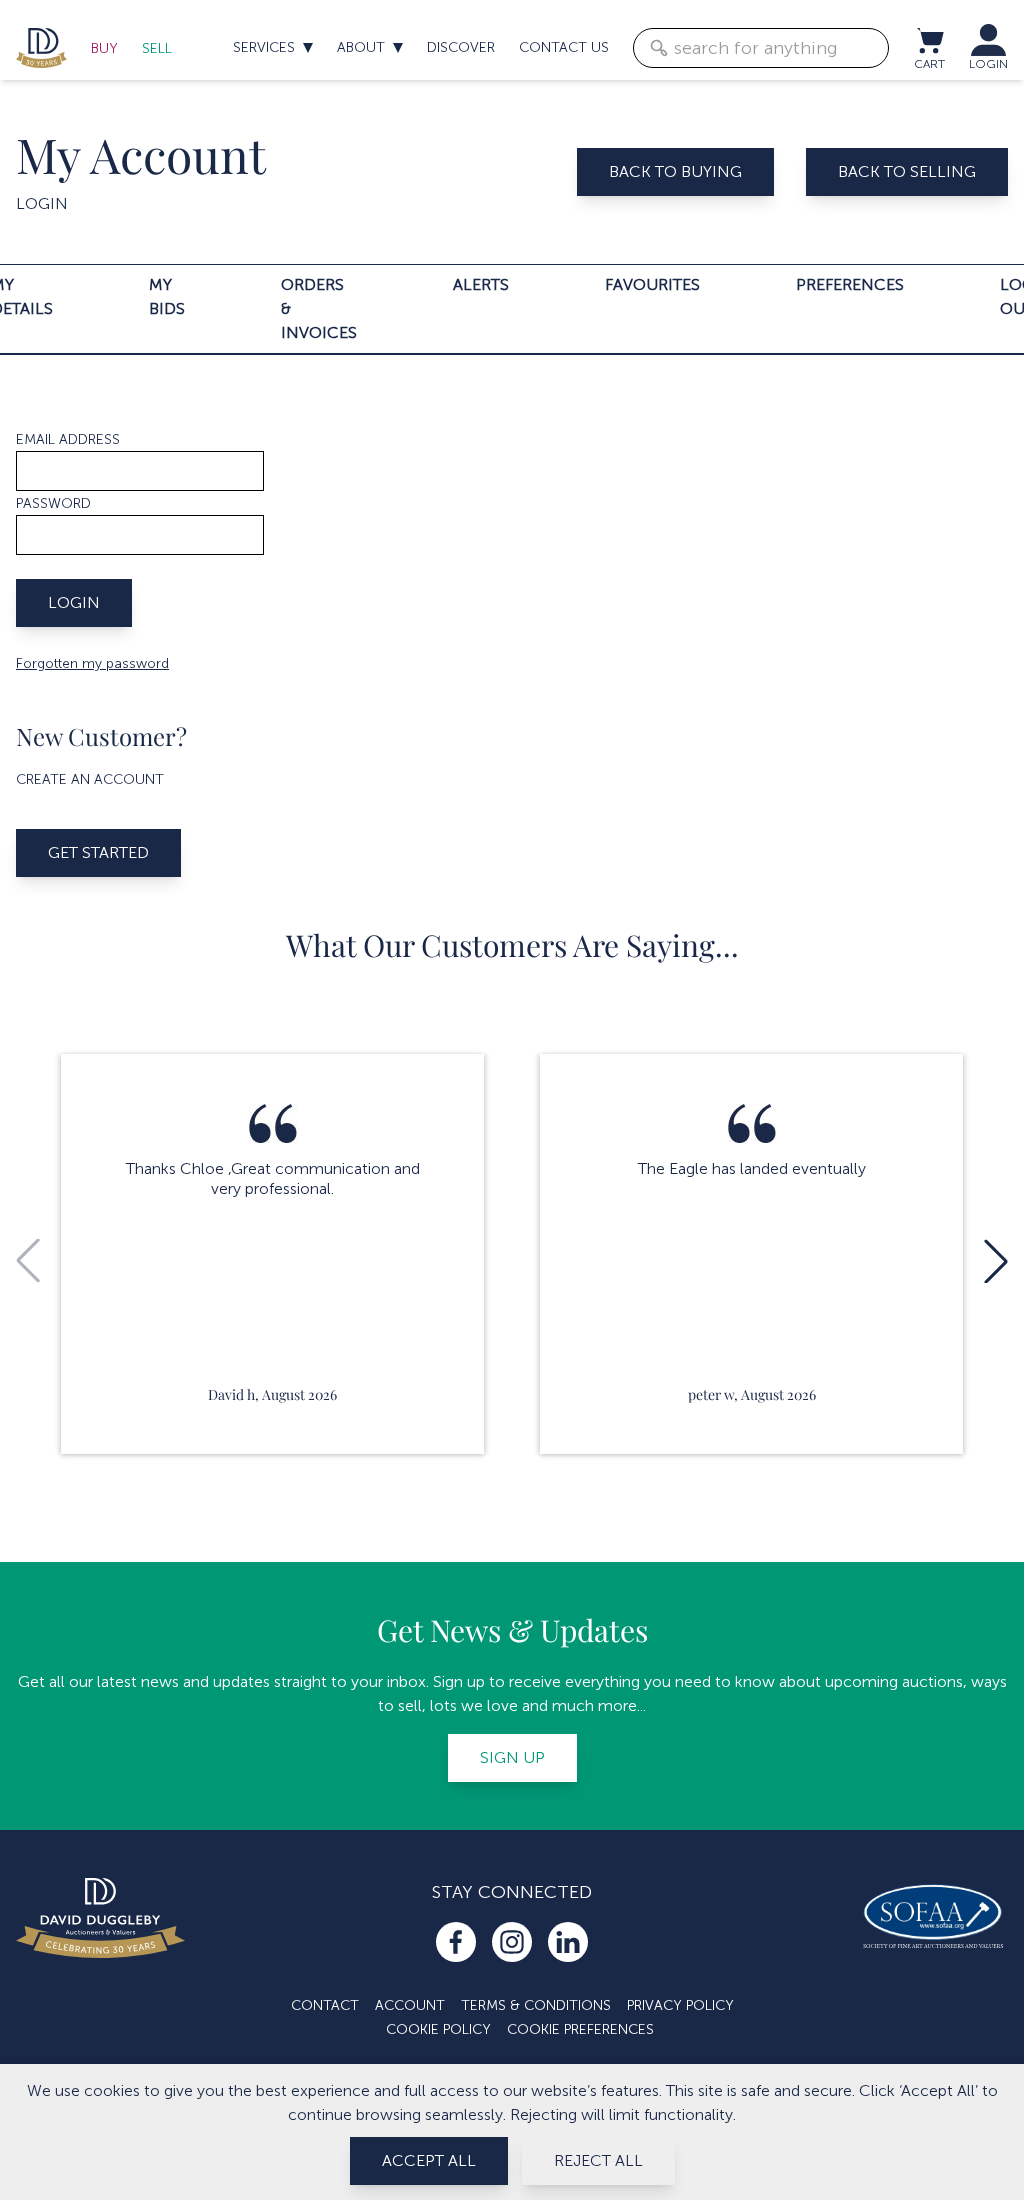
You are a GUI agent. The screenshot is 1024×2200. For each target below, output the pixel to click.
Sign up (512, 1757)
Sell (157, 48)
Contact (325, 2005)
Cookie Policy (438, 2029)
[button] (996, 1261)
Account (410, 2005)
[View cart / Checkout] (929, 40)
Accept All (429, 2160)
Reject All (598, 2160)
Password (53, 503)
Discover (461, 47)
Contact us (564, 47)
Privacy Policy (680, 2005)
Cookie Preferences (580, 2029)
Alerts (481, 284)
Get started (98, 852)
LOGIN (988, 64)
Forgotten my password (92, 663)
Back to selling (907, 171)
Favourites (652, 284)
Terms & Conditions (536, 2005)
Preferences (850, 284)
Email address (68, 439)
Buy (104, 48)
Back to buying (675, 171)
